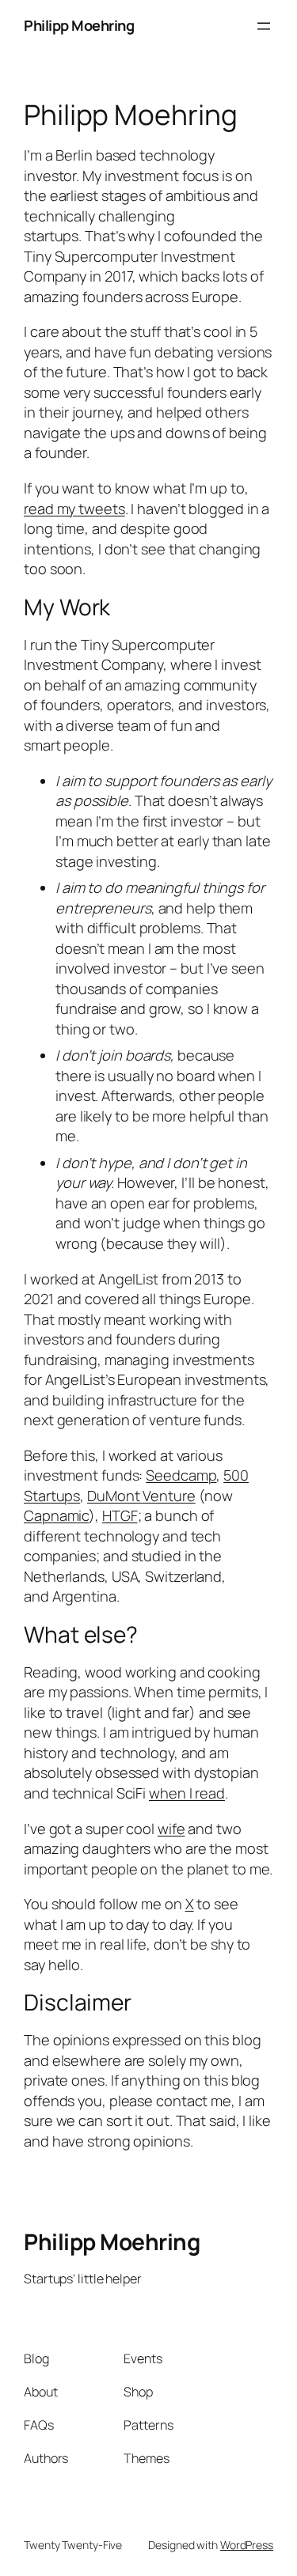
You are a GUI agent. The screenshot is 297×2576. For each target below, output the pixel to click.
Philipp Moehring (79, 25)
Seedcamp (181, 1475)
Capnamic (56, 1515)
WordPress (247, 2545)
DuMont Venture (141, 1496)
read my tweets (74, 509)
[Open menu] (264, 26)
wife (171, 1829)
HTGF (120, 1515)
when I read (187, 1793)
